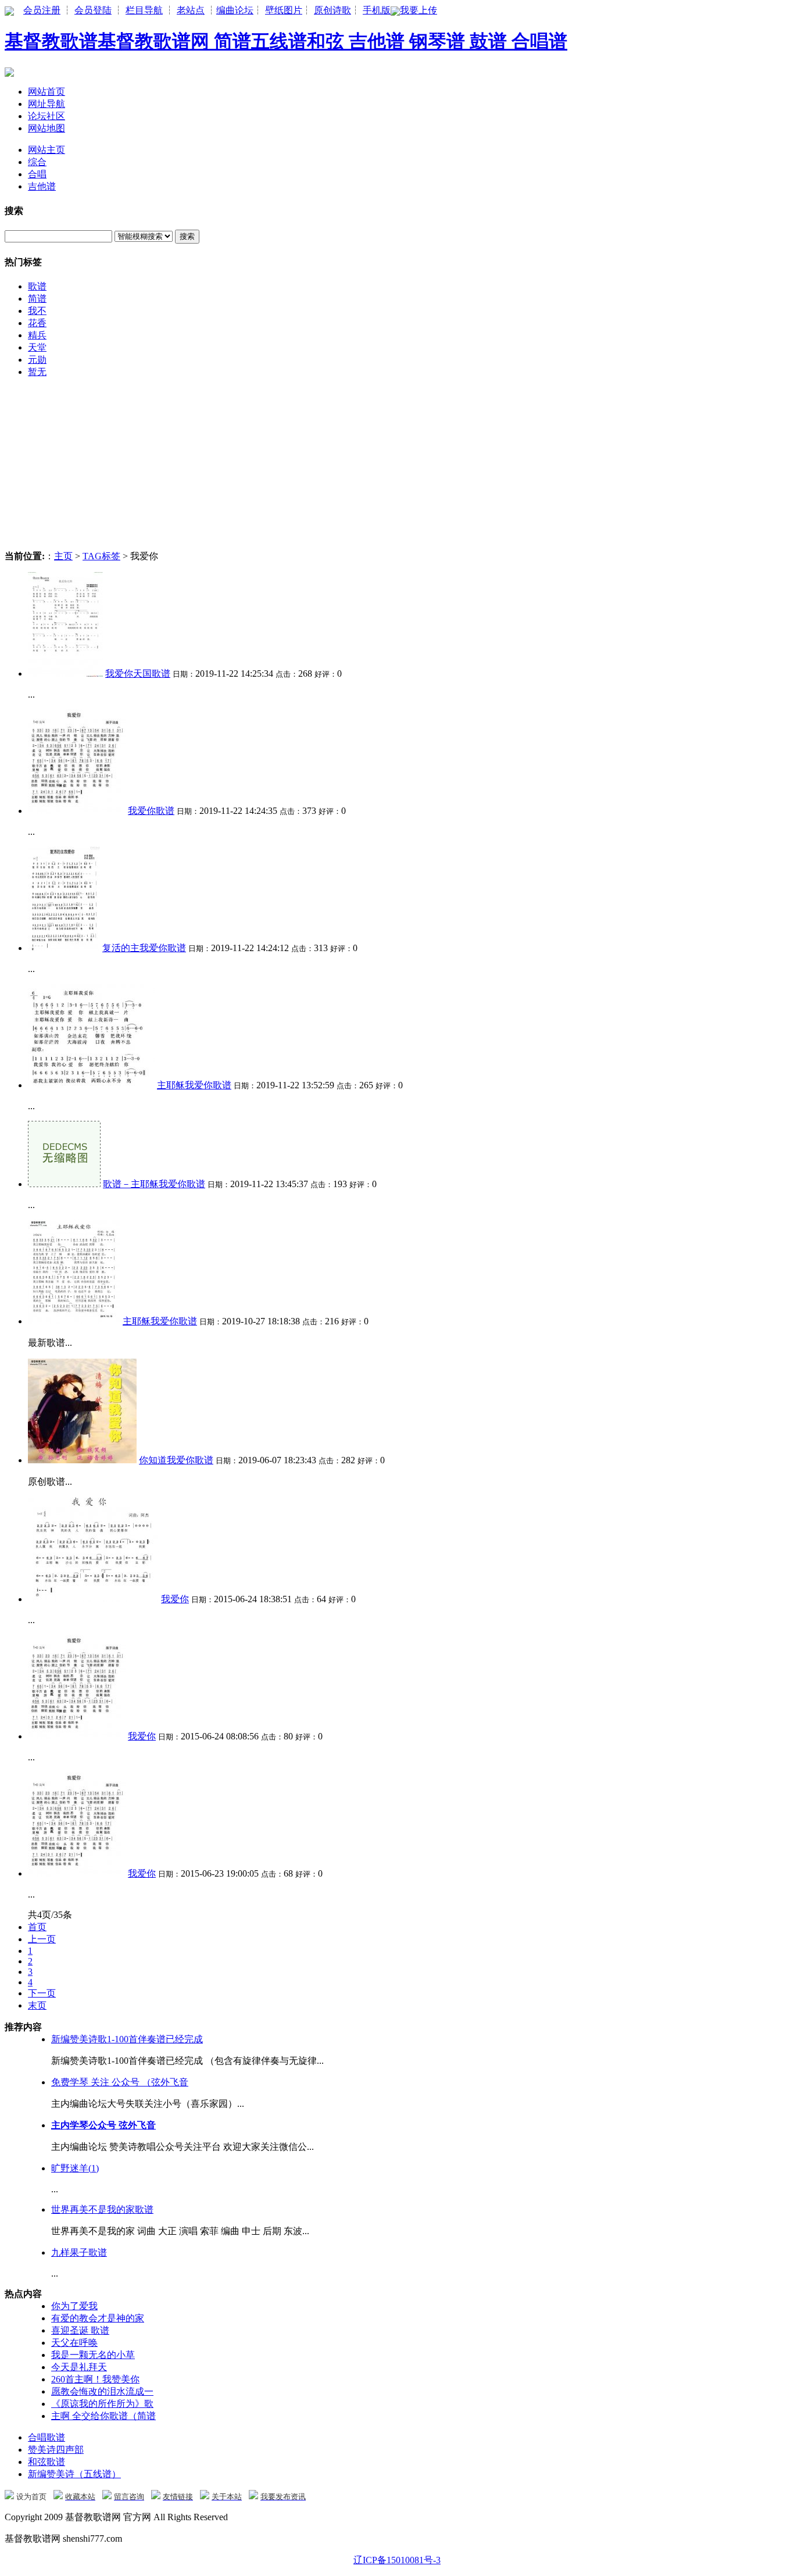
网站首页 (47, 92)
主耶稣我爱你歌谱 (194, 1085)
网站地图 (47, 128)
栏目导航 (144, 10)
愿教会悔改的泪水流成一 (102, 2391)
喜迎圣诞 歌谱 (80, 2330)
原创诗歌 (332, 10)
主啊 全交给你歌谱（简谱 (103, 2416)
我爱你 (175, 1599)
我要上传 (419, 10)
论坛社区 (47, 116)
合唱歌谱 (47, 2437)
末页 (37, 2005)
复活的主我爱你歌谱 (144, 948)
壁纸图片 (284, 10)
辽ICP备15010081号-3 (397, 2560)
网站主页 (47, 150)
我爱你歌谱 (151, 811)
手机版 (377, 10)
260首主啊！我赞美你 (95, 2379)
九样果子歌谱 (79, 2252)
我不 (37, 311)
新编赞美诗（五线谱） (74, 2474)
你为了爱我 (74, 2306)
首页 (37, 1927)
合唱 (37, 174)
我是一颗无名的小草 (93, 2355)
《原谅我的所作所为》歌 (102, 2404)
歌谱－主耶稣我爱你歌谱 (154, 1184)
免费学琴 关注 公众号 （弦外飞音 (120, 2082)
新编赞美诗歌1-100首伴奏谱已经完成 (127, 2039)
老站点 (191, 10)
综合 (37, 162)
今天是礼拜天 (79, 2367)
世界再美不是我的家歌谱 (102, 2209)
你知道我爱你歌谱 (176, 1460)
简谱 (37, 299)
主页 (63, 556)
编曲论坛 (235, 10)
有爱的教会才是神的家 (98, 2318)
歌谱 (37, 286)
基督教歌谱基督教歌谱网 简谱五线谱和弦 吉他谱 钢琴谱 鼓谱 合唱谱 (286, 41)
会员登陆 (93, 10)
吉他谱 (42, 186)
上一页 (42, 1939)
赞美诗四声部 (56, 2450)
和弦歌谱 (47, 2462)
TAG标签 (101, 556)
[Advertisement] (353, 469)
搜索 (187, 236)
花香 (37, 323)
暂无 (37, 372)
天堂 (37, 347)
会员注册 (42, 10)
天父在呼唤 (74, 2343)
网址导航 (47, 104)
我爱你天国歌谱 (138, 674)
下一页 (42, 1993)
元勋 (37, 360)
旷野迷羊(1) (75, 2168)
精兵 (37, 335)
